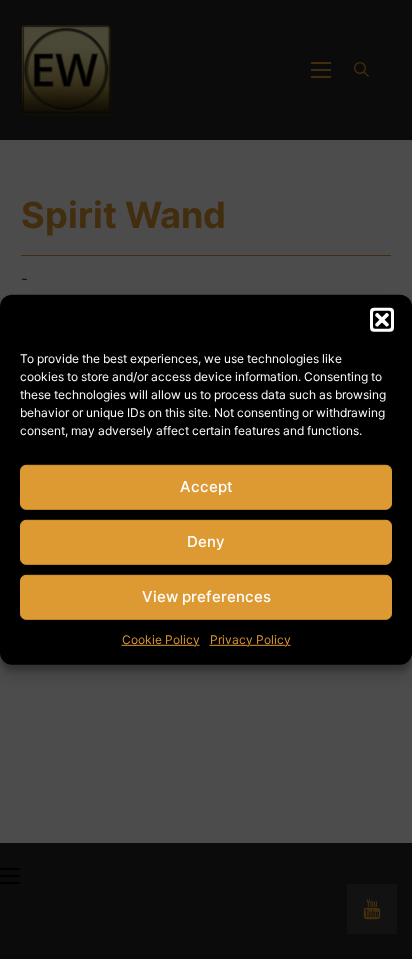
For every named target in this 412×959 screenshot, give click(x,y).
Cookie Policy (161, 638)
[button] (382, 319)
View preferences (206, 596)
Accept (206, 486)
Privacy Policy (250, 638)
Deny (206, 541)
